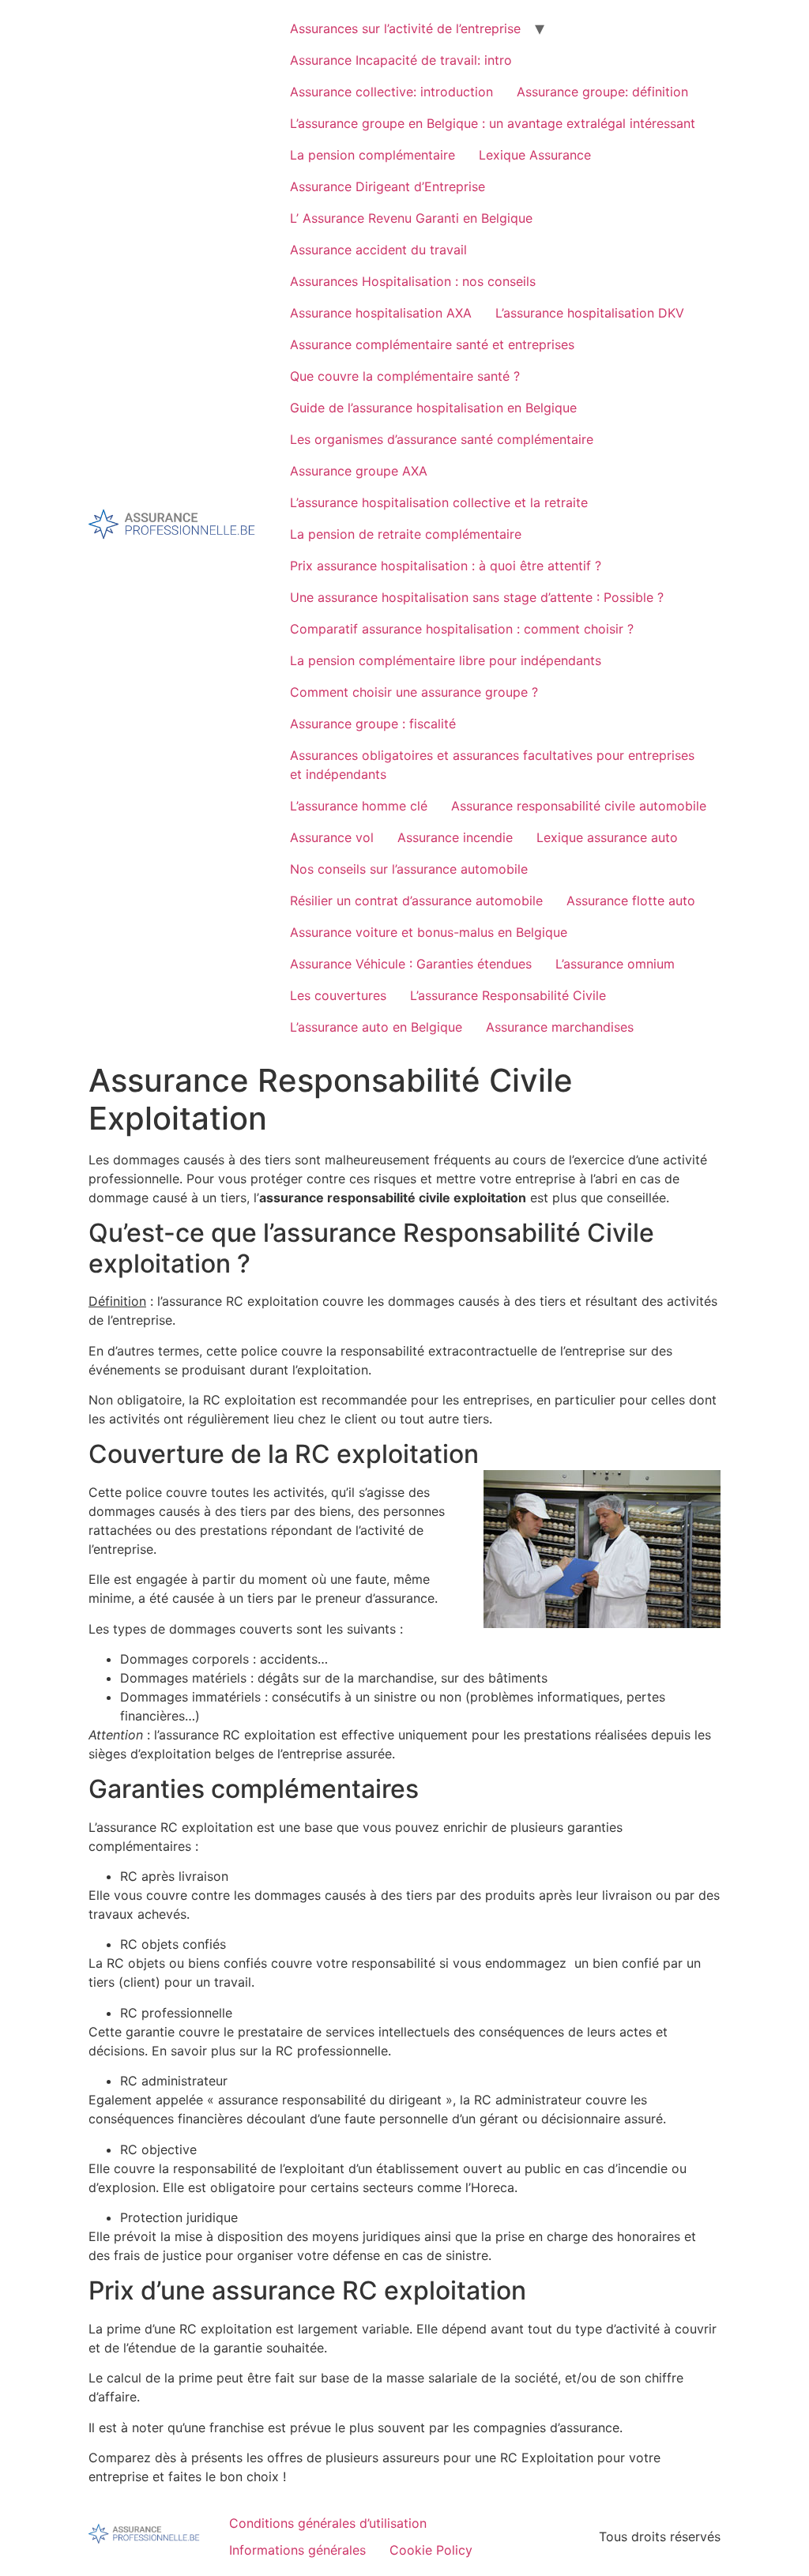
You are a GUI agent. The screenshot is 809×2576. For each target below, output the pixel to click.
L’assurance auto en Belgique (376, 1027)
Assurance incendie (455, 837)
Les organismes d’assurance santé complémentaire (442, 439)
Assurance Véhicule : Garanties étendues (411, 964)
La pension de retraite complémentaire (406, 534)
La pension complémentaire (373, 155)
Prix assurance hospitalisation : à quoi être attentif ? (446, 566)
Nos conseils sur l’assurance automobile (409, 869)
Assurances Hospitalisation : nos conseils (413, 281)
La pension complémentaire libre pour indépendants (446, 660)
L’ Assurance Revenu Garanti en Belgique (411, 218)
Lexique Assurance (535, 155)
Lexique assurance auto (607, 837)
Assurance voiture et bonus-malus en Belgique (429, 932)
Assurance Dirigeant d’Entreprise (388, 186)
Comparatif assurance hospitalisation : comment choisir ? (462, 629)
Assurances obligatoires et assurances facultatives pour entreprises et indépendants (492, 765)
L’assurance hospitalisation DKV (590, 313)
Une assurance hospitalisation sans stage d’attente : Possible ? (477, 597)
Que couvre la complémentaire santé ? (405, 376)
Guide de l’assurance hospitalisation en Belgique (433, 408)
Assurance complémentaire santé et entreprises (432, 344)
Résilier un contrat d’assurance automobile (416, 901)
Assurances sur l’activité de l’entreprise (405, 28)
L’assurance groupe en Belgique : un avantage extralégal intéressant (493, 123)
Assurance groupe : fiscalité (373, 724)
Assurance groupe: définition (602, 92)
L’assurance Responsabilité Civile (508, 995)
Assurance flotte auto (631, 901)
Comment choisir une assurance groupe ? (414, 692)
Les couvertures (338, 995)
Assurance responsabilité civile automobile (579, 806)
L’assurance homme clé (359, 806)
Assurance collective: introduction (391, 92)
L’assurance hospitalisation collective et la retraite (439, 502)
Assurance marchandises (560, 1027)
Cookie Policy (431, 2550)
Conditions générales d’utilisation (328, 2523)
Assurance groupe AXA (359, 471)
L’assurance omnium (615, 964)
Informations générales (297, 2550)
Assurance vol (332, 837)
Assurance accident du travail (378, 250)
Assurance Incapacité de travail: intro (401, 60)
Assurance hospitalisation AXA (381, 313)
